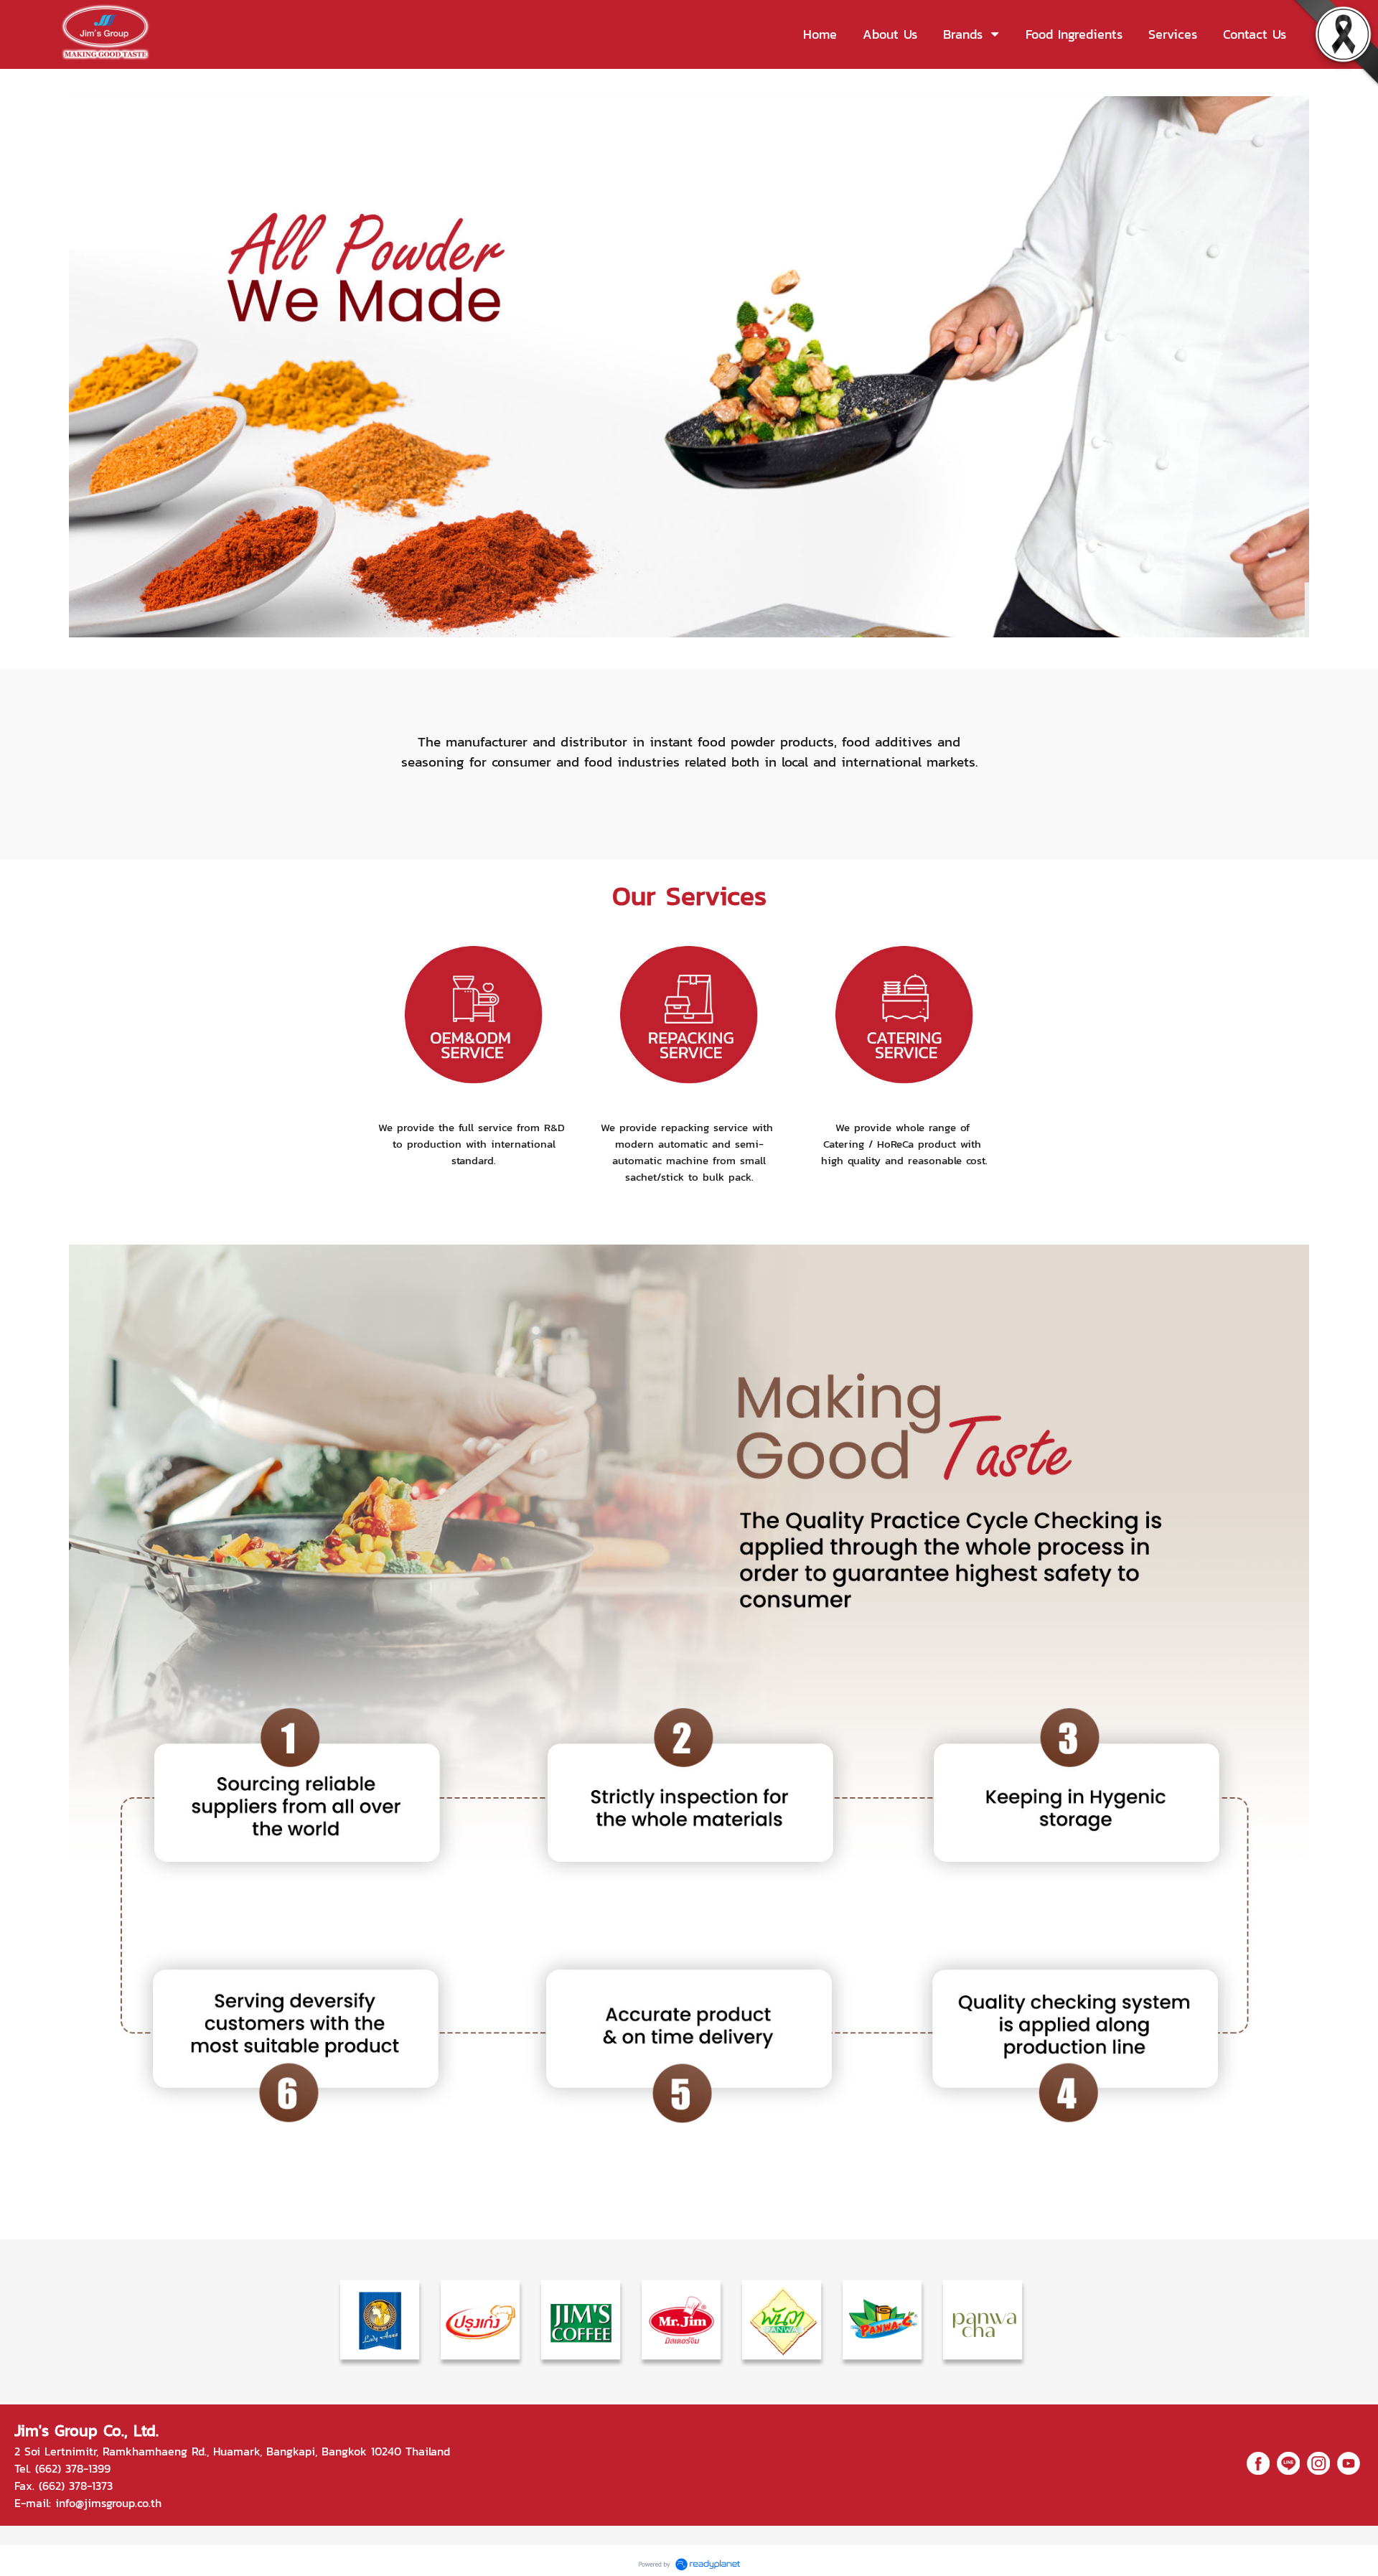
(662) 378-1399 (73, 2468)
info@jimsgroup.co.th (108, 2503)
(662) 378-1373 (76, 2486)
